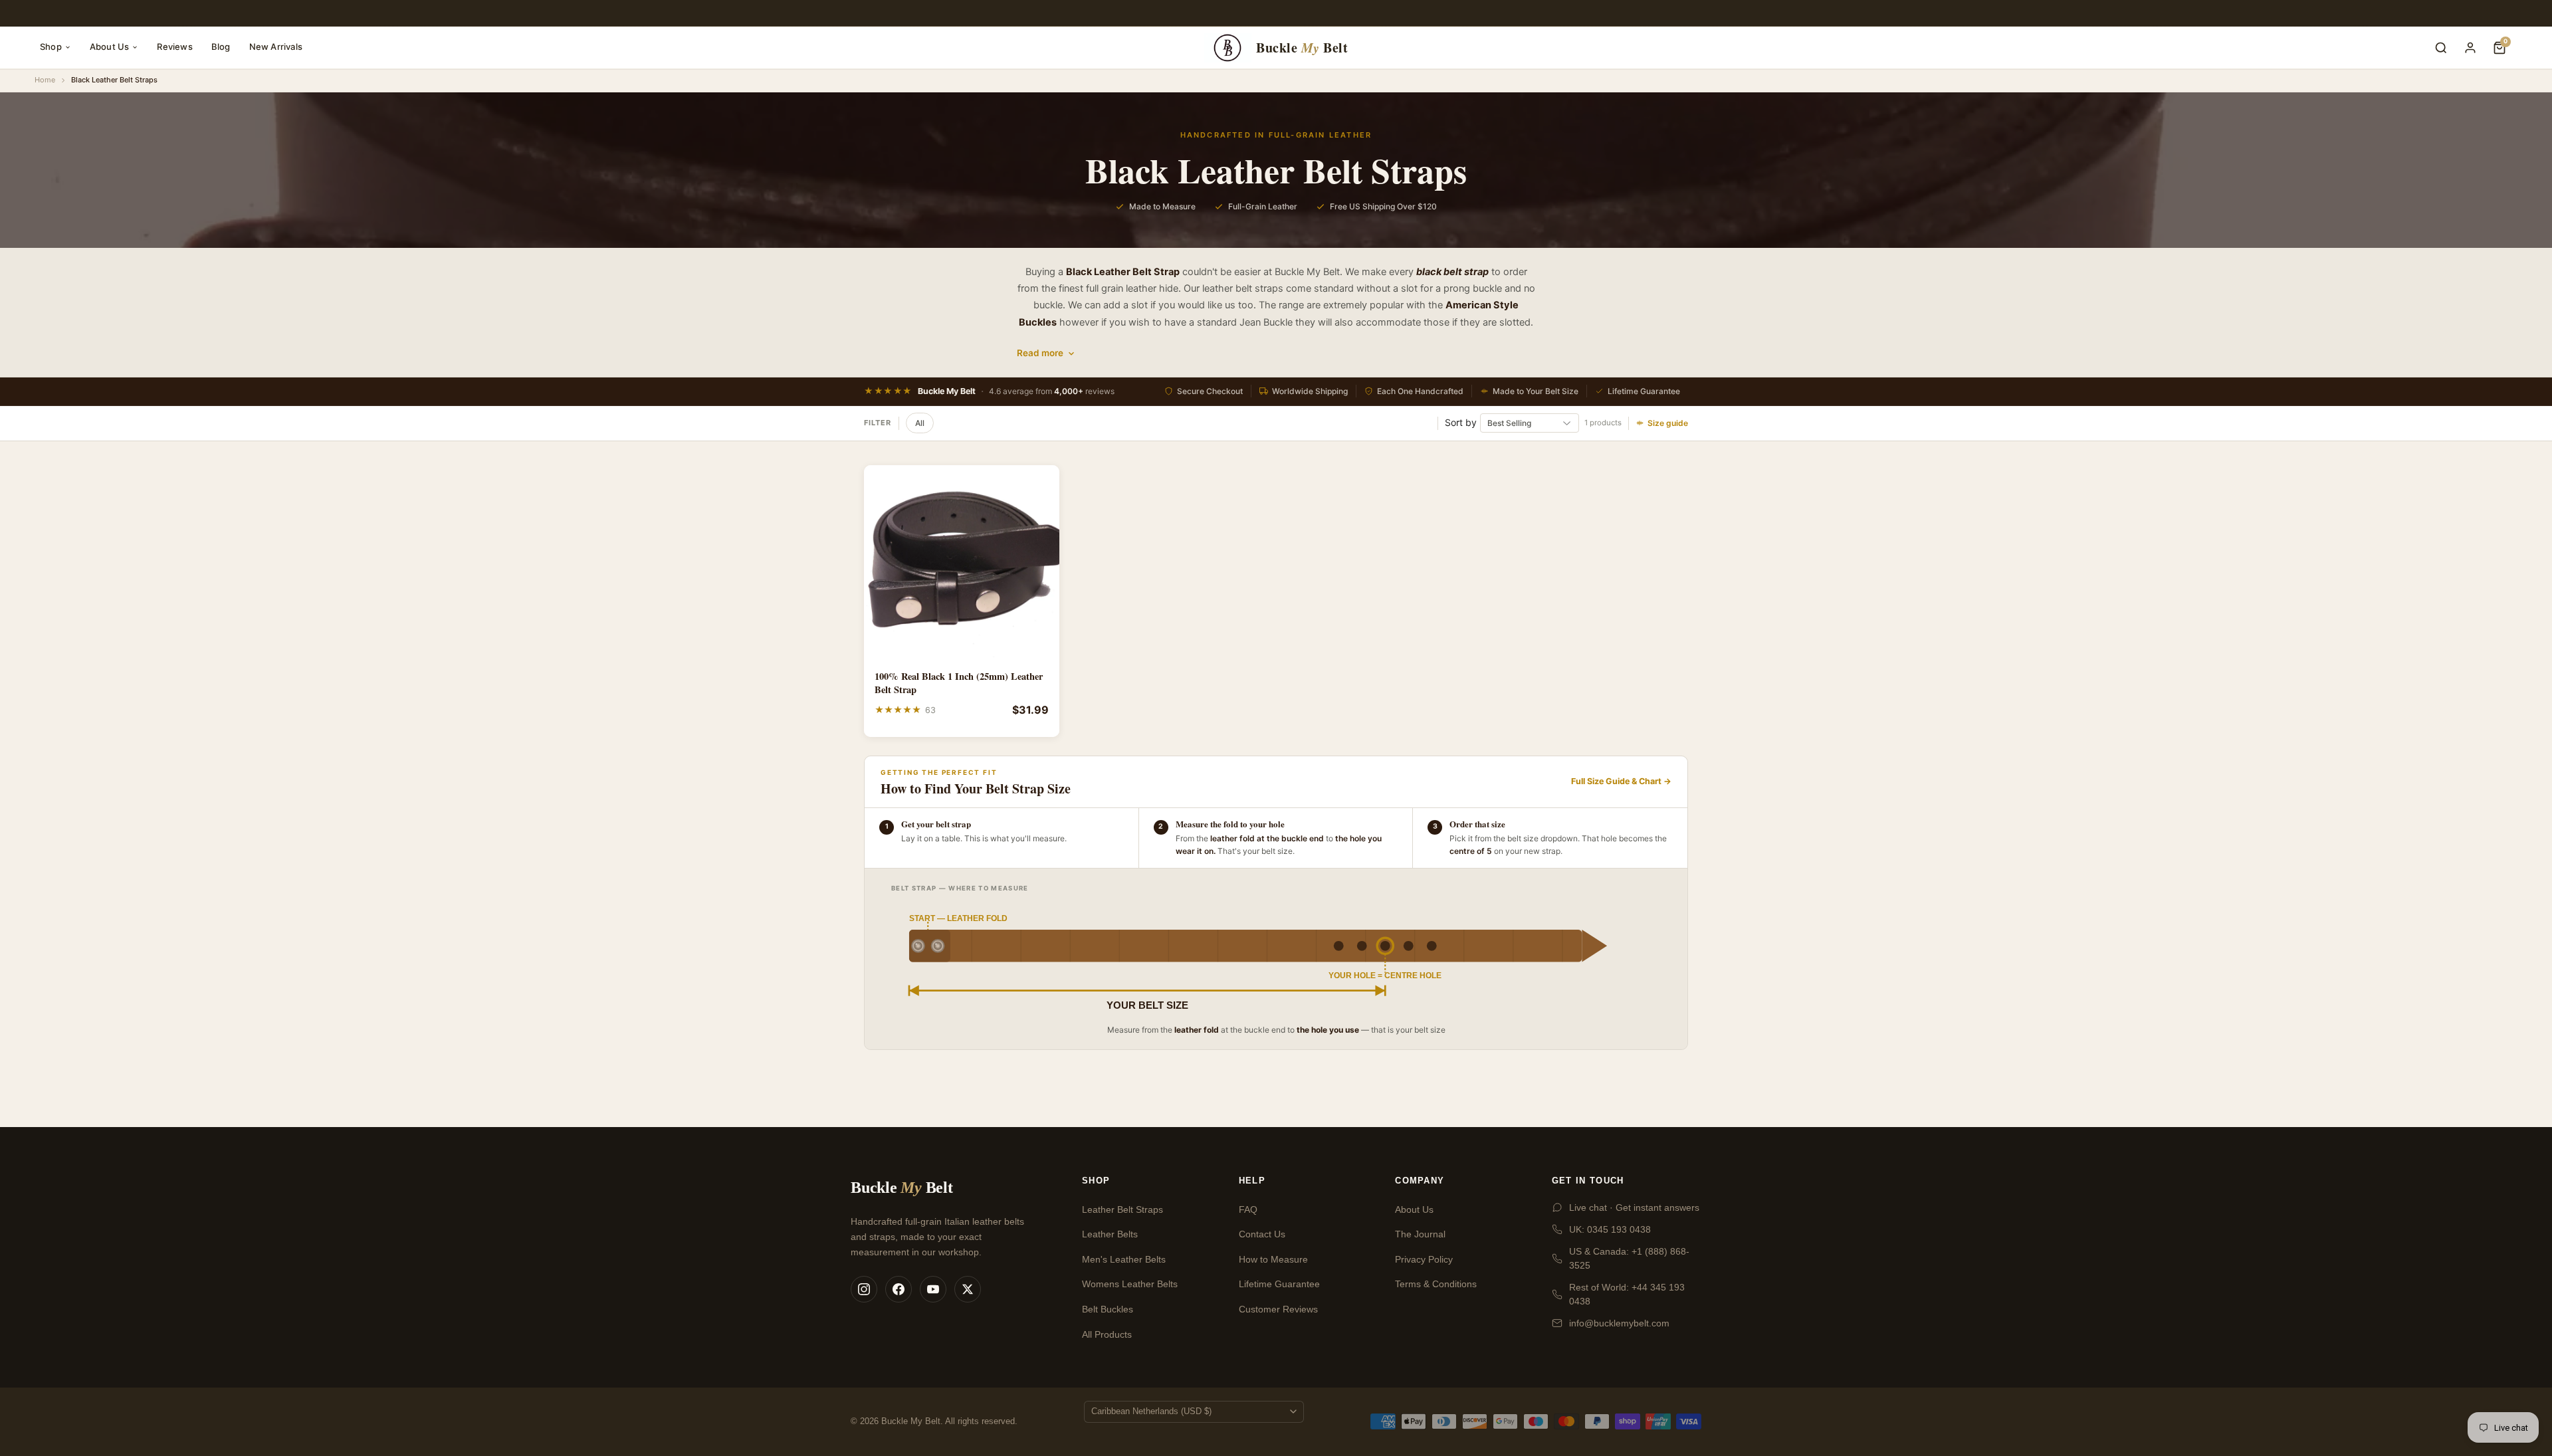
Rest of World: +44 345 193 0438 (1627, 1294)
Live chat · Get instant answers (1634, 1207)
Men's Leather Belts (1124, 1259)
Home (45, 80)
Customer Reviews (1278, 1309)
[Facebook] (899, 1289)
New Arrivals (276, 47)
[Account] (2470, 48)
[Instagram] (864, 1289)
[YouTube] (933, 1289)
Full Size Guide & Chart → (1621, 781)
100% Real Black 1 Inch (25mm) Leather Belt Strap (959, 683)
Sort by (1461, 422)
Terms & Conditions (1436, 1284)
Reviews (174, 47)
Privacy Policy (1424, 1259)
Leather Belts (1110, 1234)
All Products (1107, 1334)
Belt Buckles (1108, 1309)
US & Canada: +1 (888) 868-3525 (1629, 1258)
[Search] (2441, 48)
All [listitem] (920, 423)
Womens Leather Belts (1130, 1284)
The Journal (1420, 1234)
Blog (221, 47)
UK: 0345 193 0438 (1610, 1229)
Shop (51, 47)
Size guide (1668, 423)
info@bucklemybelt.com (1619, 1323)
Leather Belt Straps (1122, 1209)
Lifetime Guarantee (1279, 1284)
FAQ (1248, 1209)
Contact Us (1262, 1234)
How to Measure (1273, 1259)
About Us (110, 47)
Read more (1040, 353)
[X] (968, 1289)
